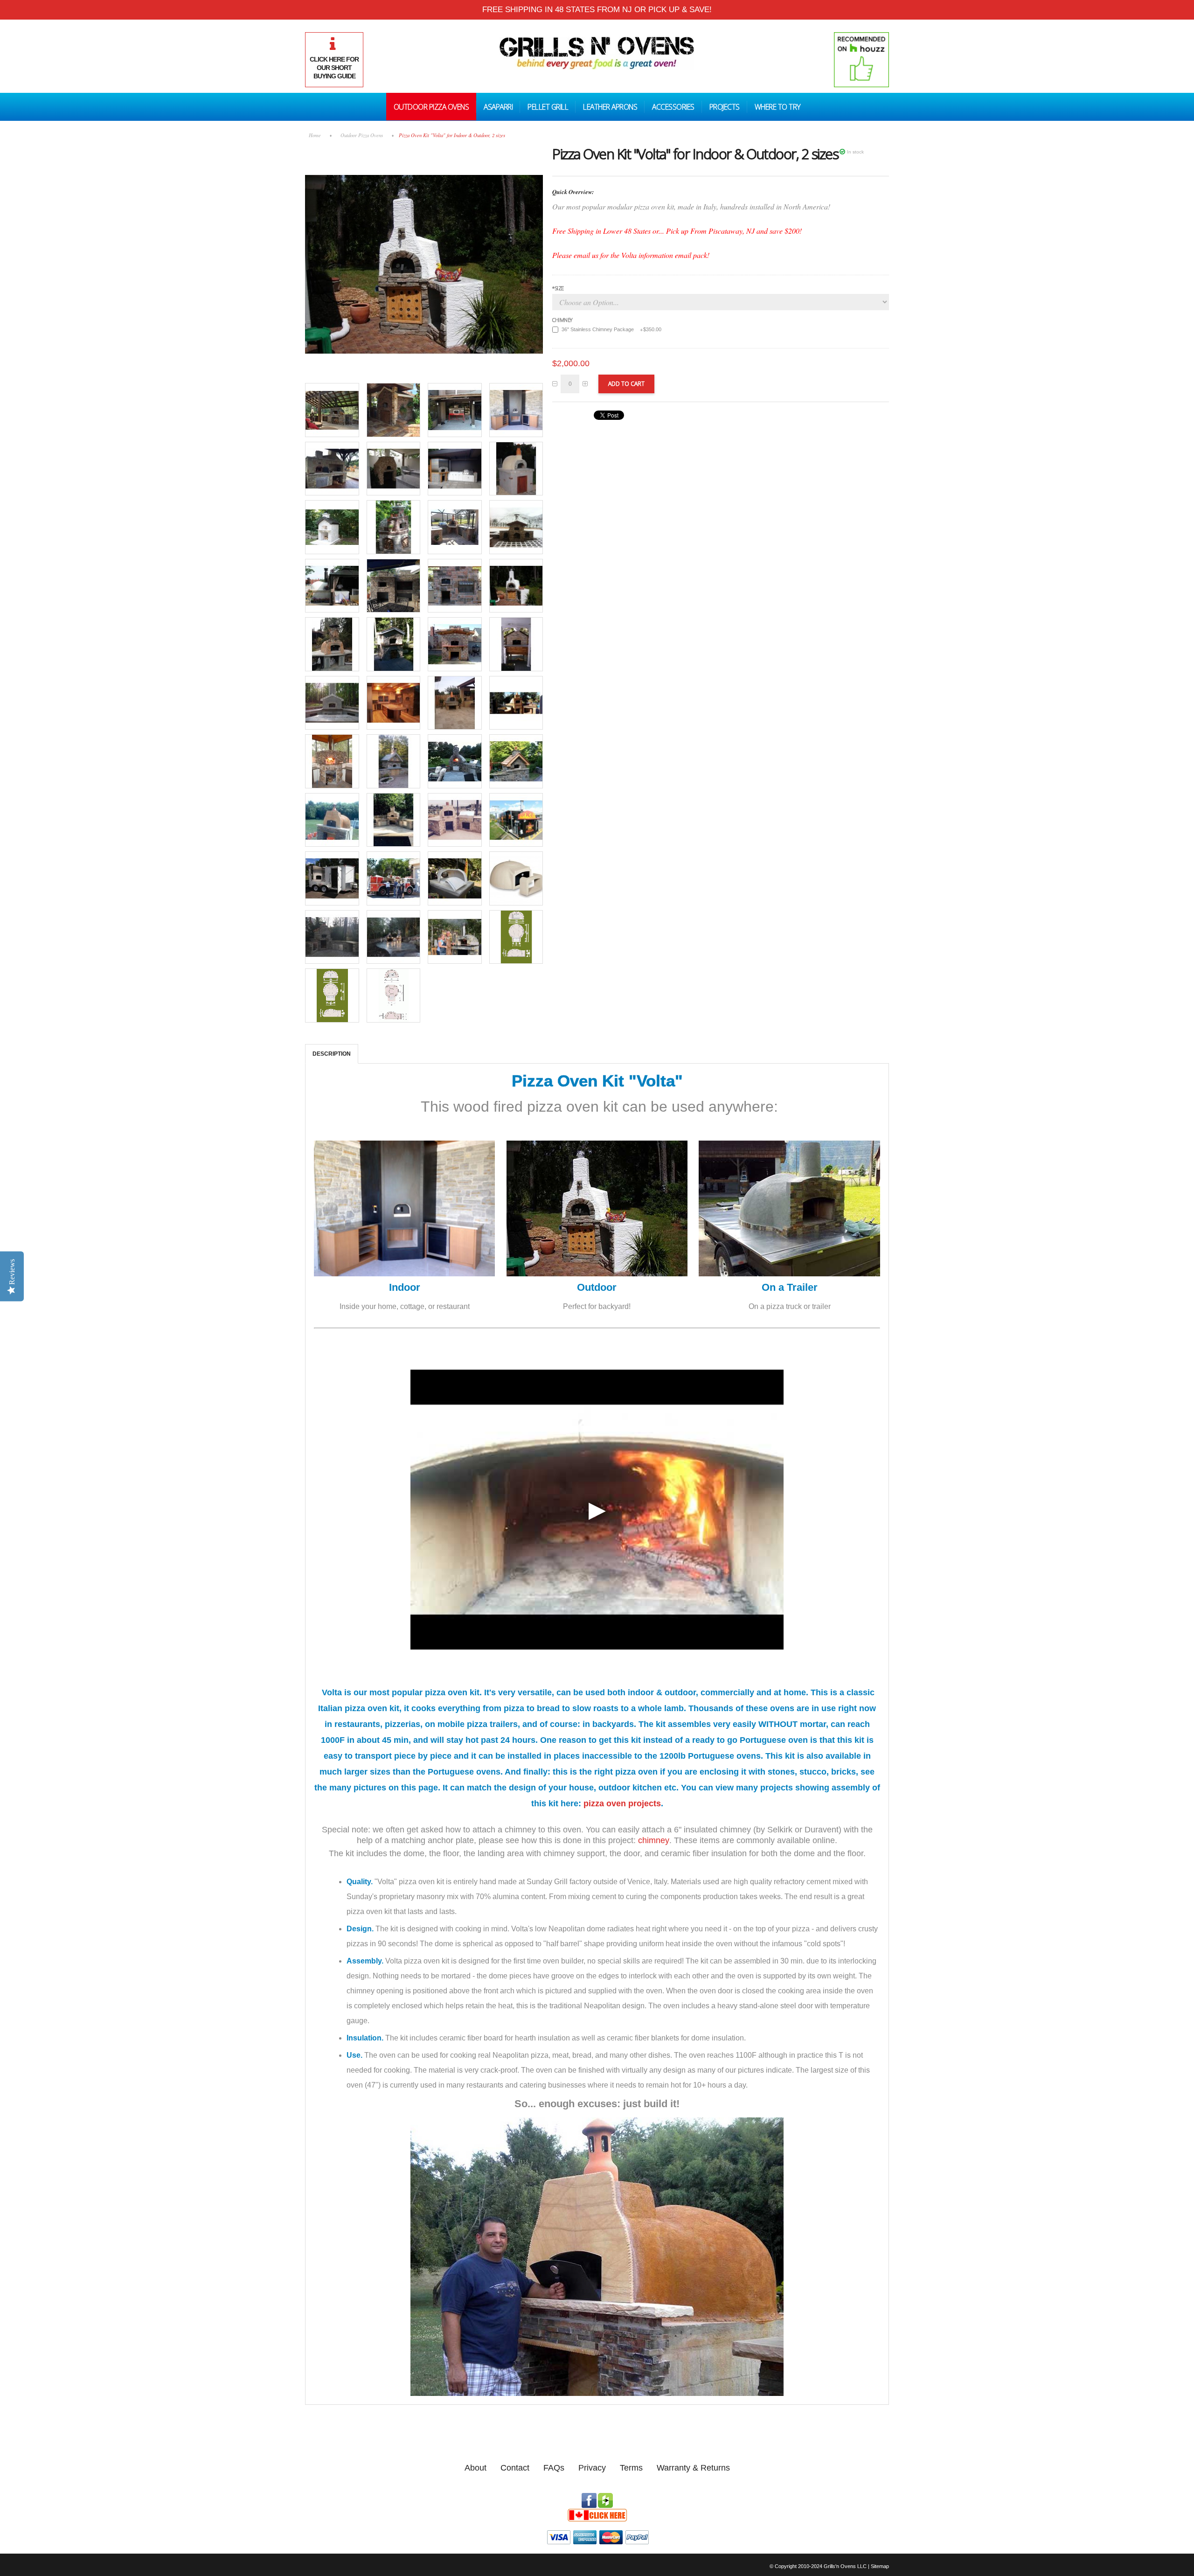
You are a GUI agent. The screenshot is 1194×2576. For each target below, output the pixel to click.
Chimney (562, 320)
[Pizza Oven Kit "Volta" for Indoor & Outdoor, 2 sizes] (424, 149)
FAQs (554, 2468)
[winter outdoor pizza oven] (516, 527)
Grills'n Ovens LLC (845, 2566)
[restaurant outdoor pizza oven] (332, 586)
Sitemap (880, 2566)
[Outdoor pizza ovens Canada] (597, 2512)
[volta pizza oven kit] (394, 410)
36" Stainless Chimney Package (611, 329)
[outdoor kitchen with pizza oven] (394, 820)
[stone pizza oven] (394, 527)
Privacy (592, 2468)
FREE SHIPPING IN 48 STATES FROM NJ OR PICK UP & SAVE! (597, 10)
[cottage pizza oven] (332, 527)
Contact (515, 2468)
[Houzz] (605, 2497)
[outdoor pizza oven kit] (332, 469)
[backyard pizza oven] (516, 469)
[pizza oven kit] (332, 410)
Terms (631, 2468)
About (476, 2468)
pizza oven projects (622, 1803)
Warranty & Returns (693, 2468)
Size (558, 288)
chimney (654, 1840)
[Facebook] (589, 2497)
